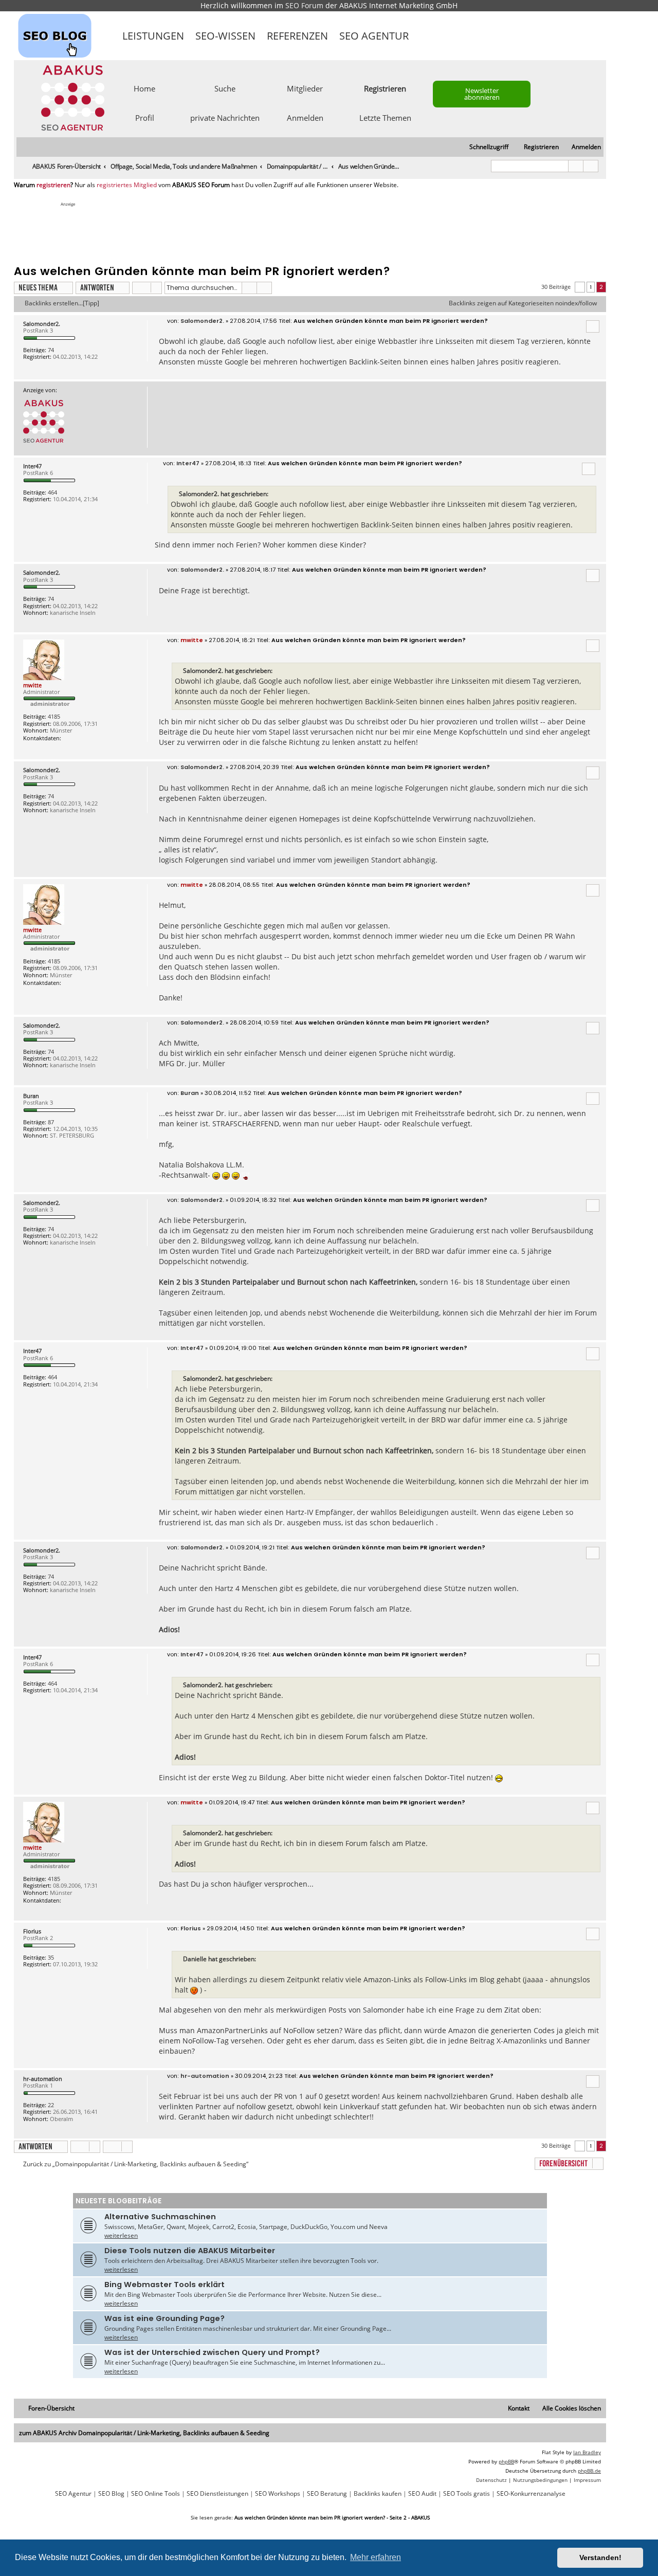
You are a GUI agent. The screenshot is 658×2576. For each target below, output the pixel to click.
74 (51, 350)
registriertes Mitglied (127, 185)
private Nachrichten (225, 117)
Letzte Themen (385, 117)
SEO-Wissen (225, 36)
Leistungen (153, 36)
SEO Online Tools (156, 2494)
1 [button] (591, 287)
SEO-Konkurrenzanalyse (531, 2494)
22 (51, 2105)
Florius (32, 1931)
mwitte (32, 685)
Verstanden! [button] (600, 2557)
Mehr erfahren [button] (376, 2557)
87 (51, 1122)
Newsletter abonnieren (482, 94)
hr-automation (43, 2079)
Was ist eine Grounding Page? (164, 2318)
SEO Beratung (327, 2494)
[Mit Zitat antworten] (593, 326)
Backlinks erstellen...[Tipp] (62, 303)
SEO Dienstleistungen (217, 2494)
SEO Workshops (278, 2494)
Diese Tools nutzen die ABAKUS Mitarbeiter (190, 2251)
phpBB (506, 2461)
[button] (580, 287)
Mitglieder (305, 88)
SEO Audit (422, 2494)
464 (52, 492)
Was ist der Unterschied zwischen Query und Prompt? (212, 2352)
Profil (145, 117)
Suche (225, 88)
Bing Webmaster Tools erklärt (164, 2285)
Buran (31, 1096)
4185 (54, 716)
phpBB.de (589, 2471)
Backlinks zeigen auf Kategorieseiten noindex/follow (523, 303)
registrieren (53, 185)
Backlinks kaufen (378, 2494)
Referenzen (297, 36)
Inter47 (32, 466)
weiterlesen (121, 2235)
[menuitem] (582, 147)
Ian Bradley (587, 2452)
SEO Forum (304, 5)
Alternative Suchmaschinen (160, 2217)
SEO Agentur (374, 36)
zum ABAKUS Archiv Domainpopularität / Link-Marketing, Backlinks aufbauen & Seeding (144, 2433)
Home (144, 88)
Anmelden (305, 117)
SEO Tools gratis (467, 2494)
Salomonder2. (42, 324)
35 (51, 1957)
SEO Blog (111, 2494)
